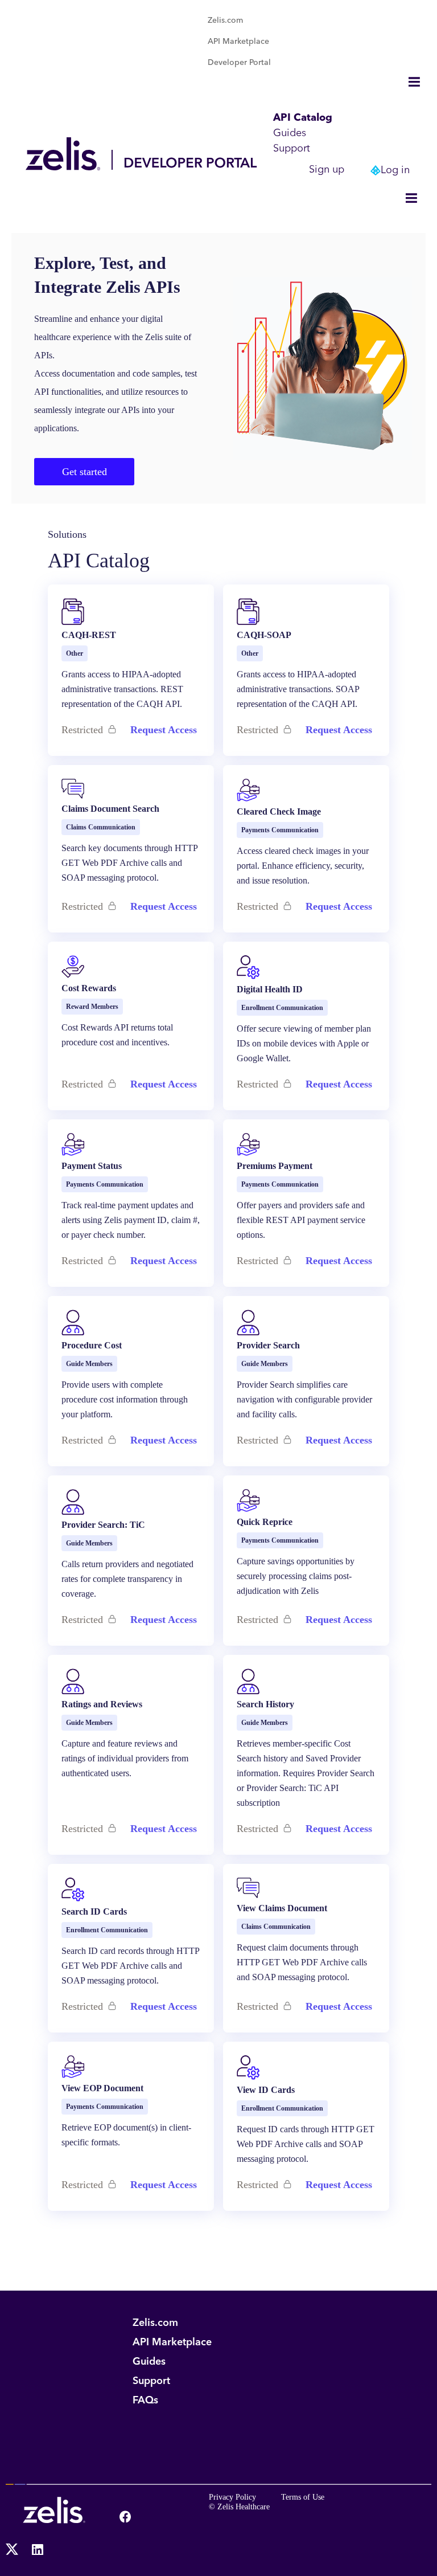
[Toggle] (414, 83)
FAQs (145, 2401)
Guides (290, 133)
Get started (84, 472)
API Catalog (303, 118)
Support (292, 149)
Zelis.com (225, 21)
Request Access (164, 730)
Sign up (327, 170)
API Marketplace (238, 42)
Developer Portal (239, 63)
